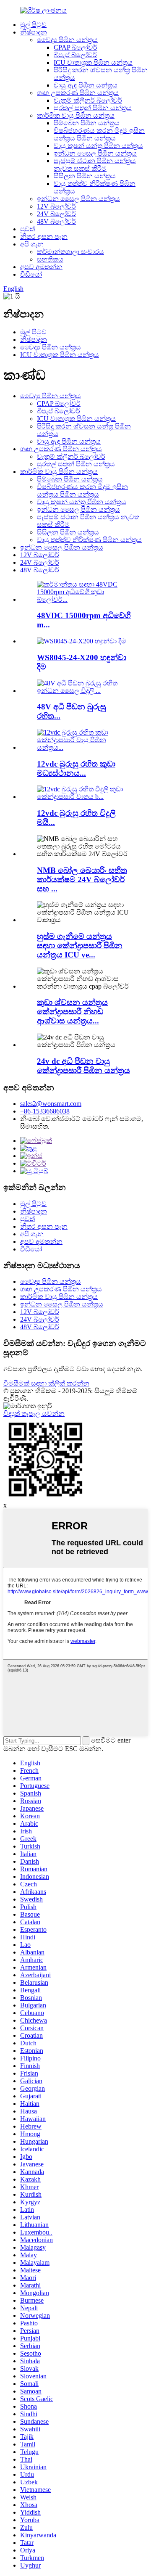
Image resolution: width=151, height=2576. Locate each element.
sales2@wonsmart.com (51, 1104)
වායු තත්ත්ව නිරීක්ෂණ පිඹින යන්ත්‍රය (89, 540)
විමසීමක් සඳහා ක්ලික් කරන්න (46, 1383)
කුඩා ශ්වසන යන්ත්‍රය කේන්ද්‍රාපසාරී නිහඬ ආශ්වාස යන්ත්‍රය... (72, 1012)
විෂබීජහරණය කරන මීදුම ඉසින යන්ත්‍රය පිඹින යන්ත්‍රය (99, 134)
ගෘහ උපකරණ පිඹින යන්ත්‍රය (78, 93)
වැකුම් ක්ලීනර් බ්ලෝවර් (88, 100)
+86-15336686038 (45, 1111)
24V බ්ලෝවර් (56, 214)
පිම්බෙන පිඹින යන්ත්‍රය (87, 123)
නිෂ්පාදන (34, 32)
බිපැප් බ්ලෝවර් (75, 55)
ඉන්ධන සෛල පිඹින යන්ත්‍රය (95, 153)
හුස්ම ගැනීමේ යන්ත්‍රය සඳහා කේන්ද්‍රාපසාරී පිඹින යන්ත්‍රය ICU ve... (80, 946)
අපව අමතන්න (41, 267)
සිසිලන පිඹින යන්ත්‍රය (85, 176)
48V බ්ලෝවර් (56, 221)
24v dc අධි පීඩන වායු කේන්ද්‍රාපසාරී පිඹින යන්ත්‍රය (83, 1066)
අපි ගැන (32, 244)
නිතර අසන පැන (44, 237)
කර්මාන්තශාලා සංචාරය (70, 252)
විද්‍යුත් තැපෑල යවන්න (34, 1414)
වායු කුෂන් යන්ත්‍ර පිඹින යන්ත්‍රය (98, 146)
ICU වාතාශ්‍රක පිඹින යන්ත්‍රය (93, 62)
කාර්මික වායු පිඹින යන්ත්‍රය (76, 115)
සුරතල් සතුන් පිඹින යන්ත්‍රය (93, 108)
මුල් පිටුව (33, 25)
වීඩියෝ (31, 274)
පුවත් (27, 229)
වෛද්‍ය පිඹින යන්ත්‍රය (67, 40)
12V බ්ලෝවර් (56, 206)
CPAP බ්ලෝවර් (75, 47)
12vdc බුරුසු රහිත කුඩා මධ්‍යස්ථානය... (76, 768)
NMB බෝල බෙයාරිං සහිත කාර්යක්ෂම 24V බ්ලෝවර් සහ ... (82, 879)
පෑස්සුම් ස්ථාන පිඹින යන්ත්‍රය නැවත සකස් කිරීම (95, 165)
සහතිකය (50, 259)
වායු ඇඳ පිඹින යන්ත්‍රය (86, 85)
